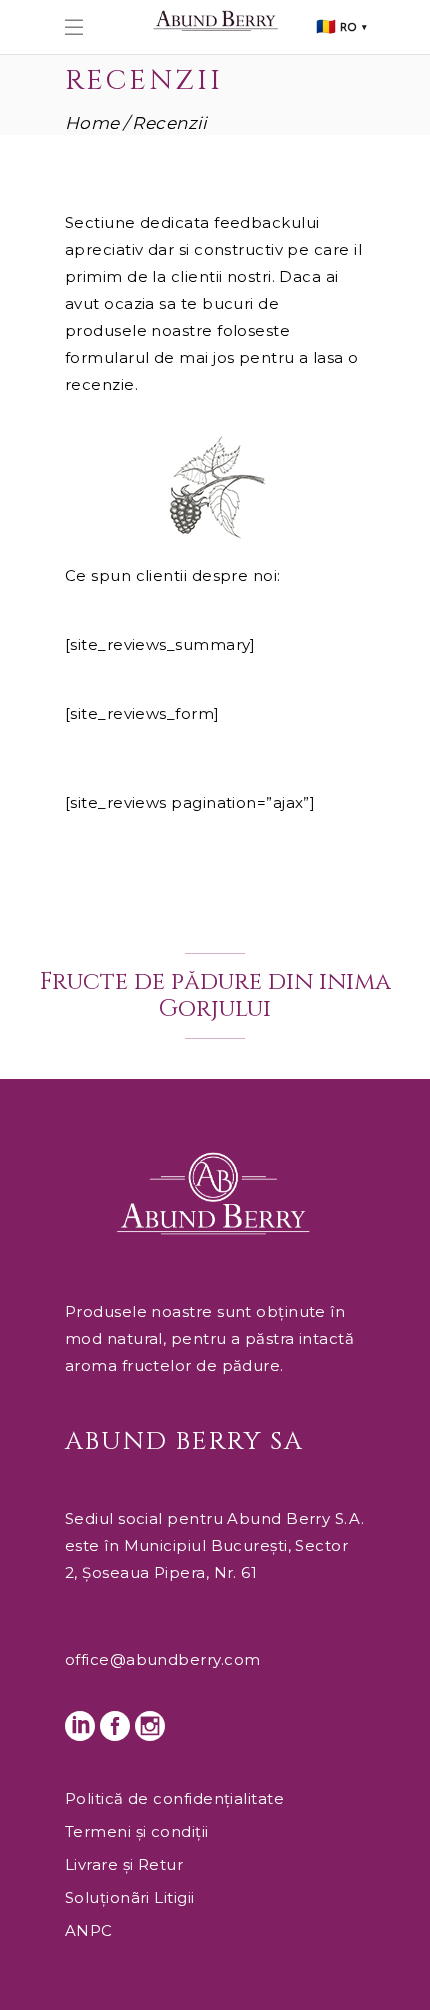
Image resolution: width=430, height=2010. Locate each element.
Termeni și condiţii (137, 1831)
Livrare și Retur (124, 1864)
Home (92, 123)
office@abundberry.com (162, 1659)
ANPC (89, 1930)
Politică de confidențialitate (174, 1798)
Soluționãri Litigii (130, 1897)
